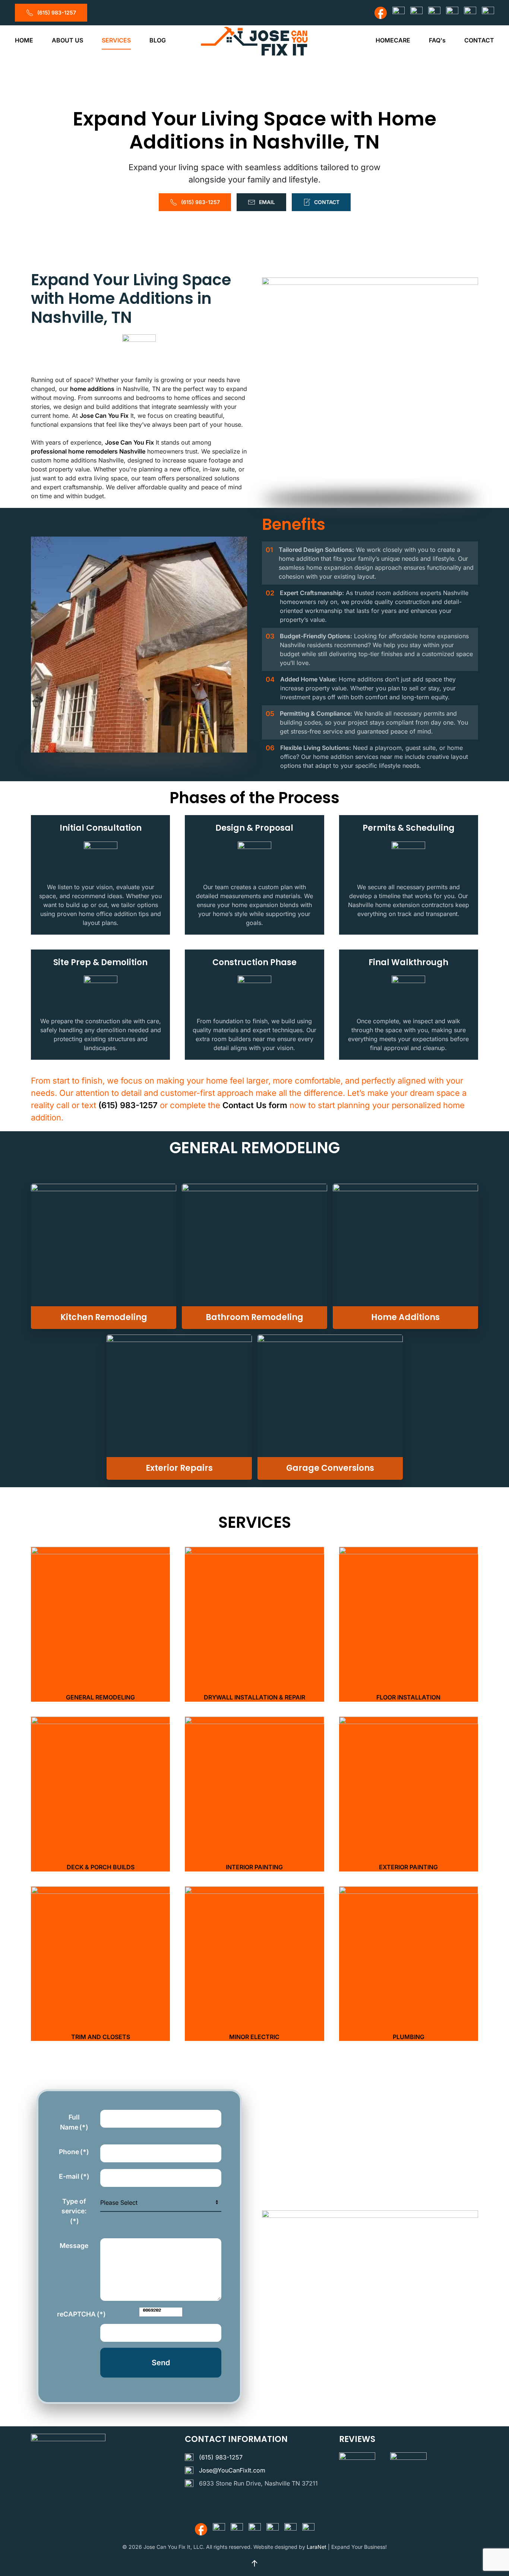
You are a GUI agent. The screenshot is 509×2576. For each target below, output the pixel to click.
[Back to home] (255, 40)
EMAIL (267, 202)
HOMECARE (393, 40)
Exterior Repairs (179, 1468)
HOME (24, 40)
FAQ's (437, 40)
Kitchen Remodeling (104, 1317)
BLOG (158, 40)
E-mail (74, 2176)
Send (161, 2363)
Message (74, 2246)
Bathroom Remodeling (255, 1317)
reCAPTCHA (76, 2314)
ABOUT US (67, 40)
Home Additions (405, 1317)
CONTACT (479, 40)
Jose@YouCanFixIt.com (232, 2470)
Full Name (74, 2122)
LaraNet (317, 2547)
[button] (100, 1624)
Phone (74, 2152)
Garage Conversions (330, 1468)
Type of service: (74, 2211)
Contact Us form (255, 1105)
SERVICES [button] (116, 40)
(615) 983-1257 (57, 12)
